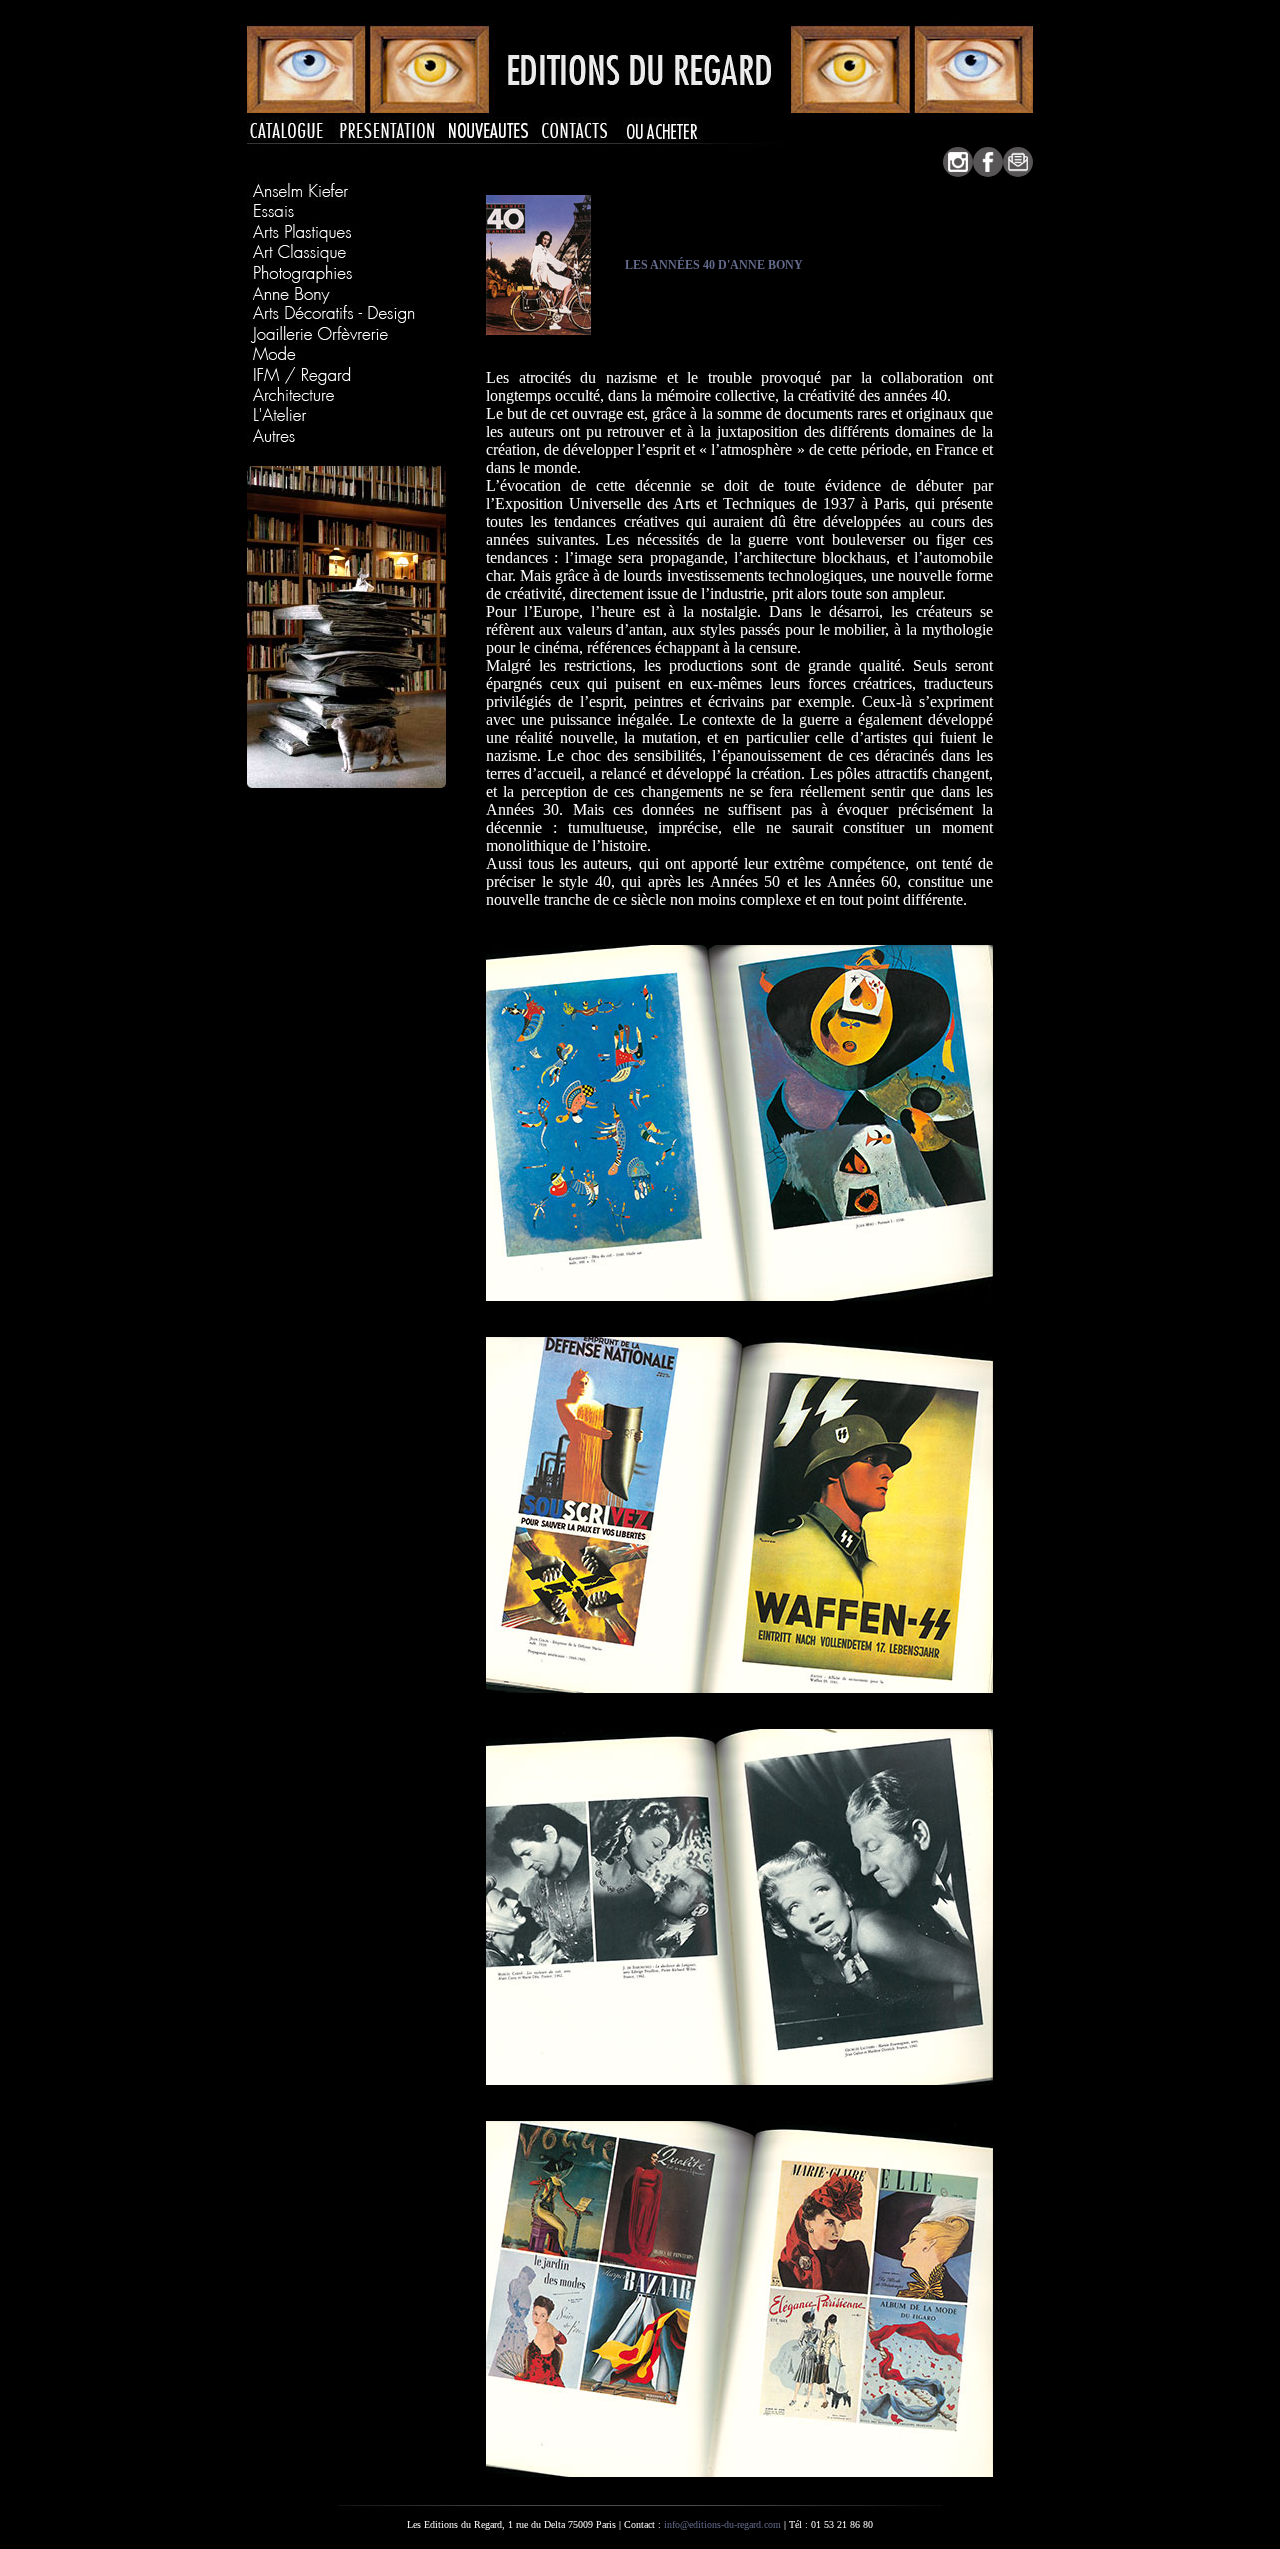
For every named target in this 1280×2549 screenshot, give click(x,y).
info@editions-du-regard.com (722, 2524)
